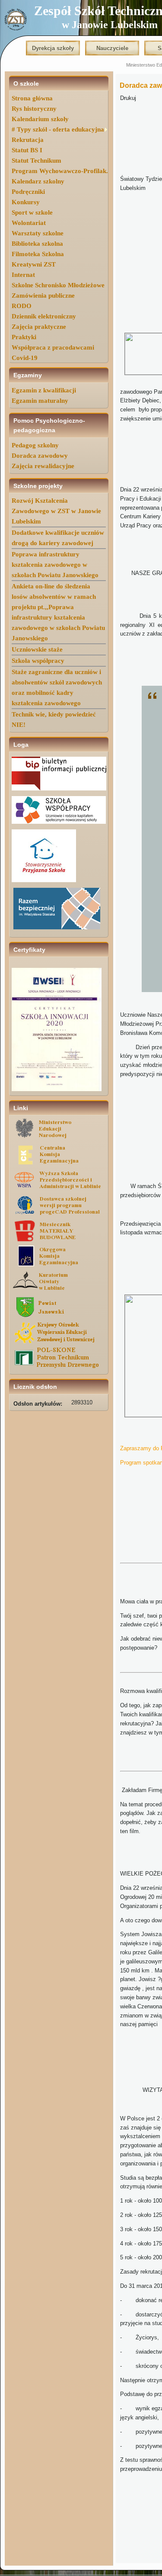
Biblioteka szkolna (37, 244)
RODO (22, 306)
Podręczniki (28, 192)
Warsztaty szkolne (38, 233)
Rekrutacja (28, 140)
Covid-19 (25, 358)
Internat (23, 275)
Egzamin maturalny (40, 401)
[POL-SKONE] (59, 1367)
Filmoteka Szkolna (38, 254)
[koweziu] (59, 1342)
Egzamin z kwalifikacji (44, 390)
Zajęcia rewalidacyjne (43, 466)
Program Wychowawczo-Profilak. (60, 171)
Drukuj (128, 98)
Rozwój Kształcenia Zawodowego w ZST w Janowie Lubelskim (56, 511)
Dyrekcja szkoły (53, 48)
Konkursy (26, 202)
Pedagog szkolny (35, 445)
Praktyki (24, 337)
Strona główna (32, 98)
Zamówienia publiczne (43, 296)
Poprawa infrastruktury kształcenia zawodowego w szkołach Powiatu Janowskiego (55, 565)
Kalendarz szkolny (38, 181)
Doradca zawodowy (40, 456)
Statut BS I (27, 150)
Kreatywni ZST (34, 264)
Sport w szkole (32, 212)
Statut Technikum (37, 161)
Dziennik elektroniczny (44, 316)
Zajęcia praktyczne (39, 327)
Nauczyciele (112, 48)
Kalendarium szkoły (40, 119)
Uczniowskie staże (37, 649)
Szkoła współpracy (38, 661)
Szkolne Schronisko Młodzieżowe (58, 285)
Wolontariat (29, 223)
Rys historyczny (34, 109)
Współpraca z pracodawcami (53, 347)
